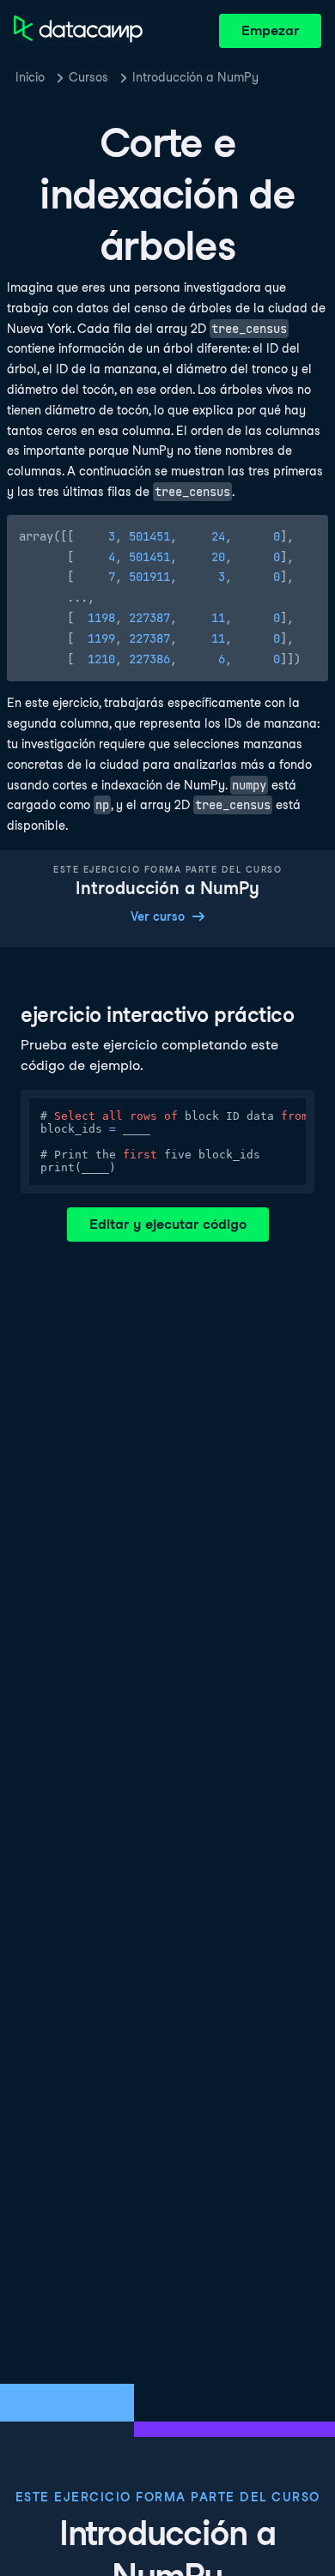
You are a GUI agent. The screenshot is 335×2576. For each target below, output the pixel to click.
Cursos (88, 77)
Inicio (30, 77)
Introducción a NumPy (195, 77)
